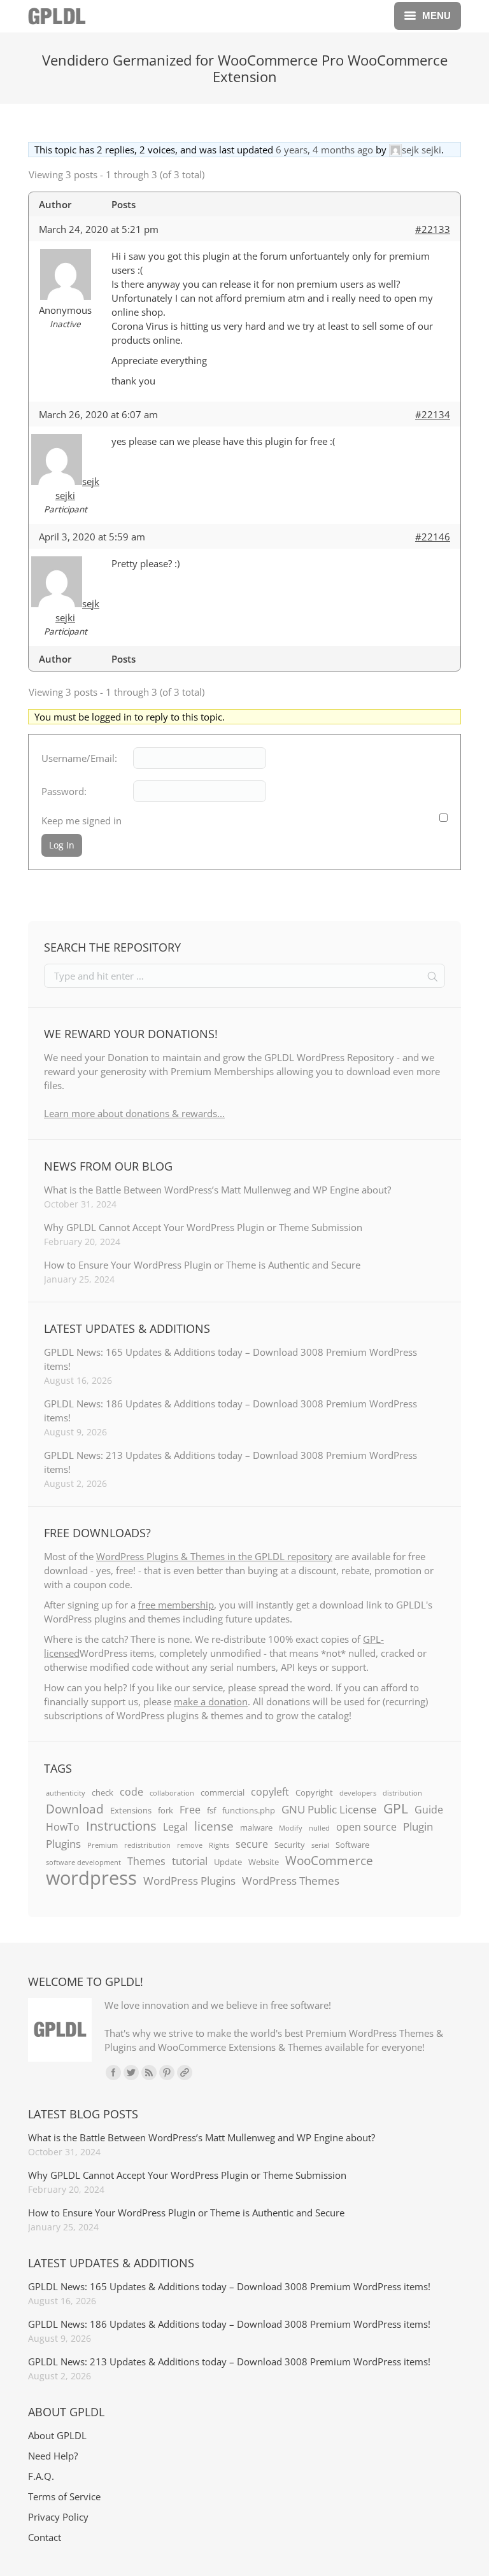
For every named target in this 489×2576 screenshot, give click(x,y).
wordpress (91, 1878)
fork (166, 1810)
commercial (223, 1792)
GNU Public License (329, 1809)
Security (290, 1845)
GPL (396, 1808)
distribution (402, 1793)
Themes (146, 1861)
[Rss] (149, 2073)
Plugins (63, 1843)
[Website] (185, 2073)
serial (320, 1845)
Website (264, 1862)
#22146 (433, 537)
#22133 (433, 229)
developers (358, 1793)
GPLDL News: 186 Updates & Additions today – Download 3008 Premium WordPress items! (230, 1411)
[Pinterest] (167, 2073)
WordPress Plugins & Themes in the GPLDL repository (214, 1556)
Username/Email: (79, 758)
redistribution (147, 1845)
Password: (64, 791)
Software (352, 1845)
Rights (219, 1845)
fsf (211, 1810)
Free (190, 1810)
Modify (291, 1828)
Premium (103, 1845)
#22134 (433, 414)
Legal (175, 1827)
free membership (176, 1605)
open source (366, 1827)
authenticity (66, 1793)
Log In (62, 845)
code (131, 1792)
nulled (319, 1828)
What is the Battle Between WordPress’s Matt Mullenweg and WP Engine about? (217, 1190)
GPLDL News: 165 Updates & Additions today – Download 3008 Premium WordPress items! (230, 1359)
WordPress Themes (291, 1880)
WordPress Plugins (189, 1880)
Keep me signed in (81, 820)
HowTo (63, 1827)
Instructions (121, 1826)
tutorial (190, 1861)
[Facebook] (113, 2073)
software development (83, 1862)
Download (75, 1809)
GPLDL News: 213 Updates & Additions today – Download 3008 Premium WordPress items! (230, 1462)
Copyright (314, 1792)
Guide (429, 1810)
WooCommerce (329, 1861)
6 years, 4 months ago (324, 150)
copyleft (270, 1792)
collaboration (172, 1793)
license (214, 1826)
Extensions (131, 1810)
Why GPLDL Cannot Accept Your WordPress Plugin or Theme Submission (203, 1227)
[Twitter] (131, 2073)
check (103, 1792)
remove (190, 1845)
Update (228, 1862)
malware (256, 1827)
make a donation (211, 1701)
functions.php (249, 1810)
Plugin (418, 1826)
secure (252, 1844)
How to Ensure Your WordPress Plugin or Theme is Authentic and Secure (202, 1265)
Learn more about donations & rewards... (134, 1113)
